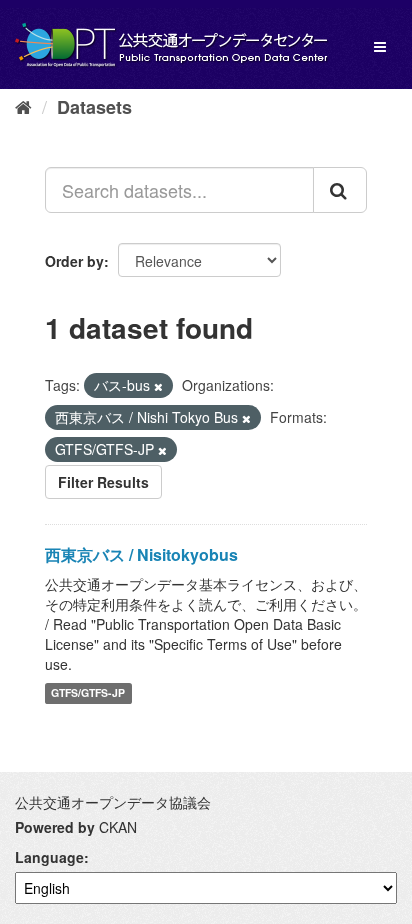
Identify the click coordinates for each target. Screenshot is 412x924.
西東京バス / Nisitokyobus (141, 554)
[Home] (23, 106)
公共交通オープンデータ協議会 (113, 802)
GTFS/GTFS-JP (88, 693)
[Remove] (158, 386)
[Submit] (340, 190)
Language (49, 857)
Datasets (94, 107)
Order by (74, 261)
